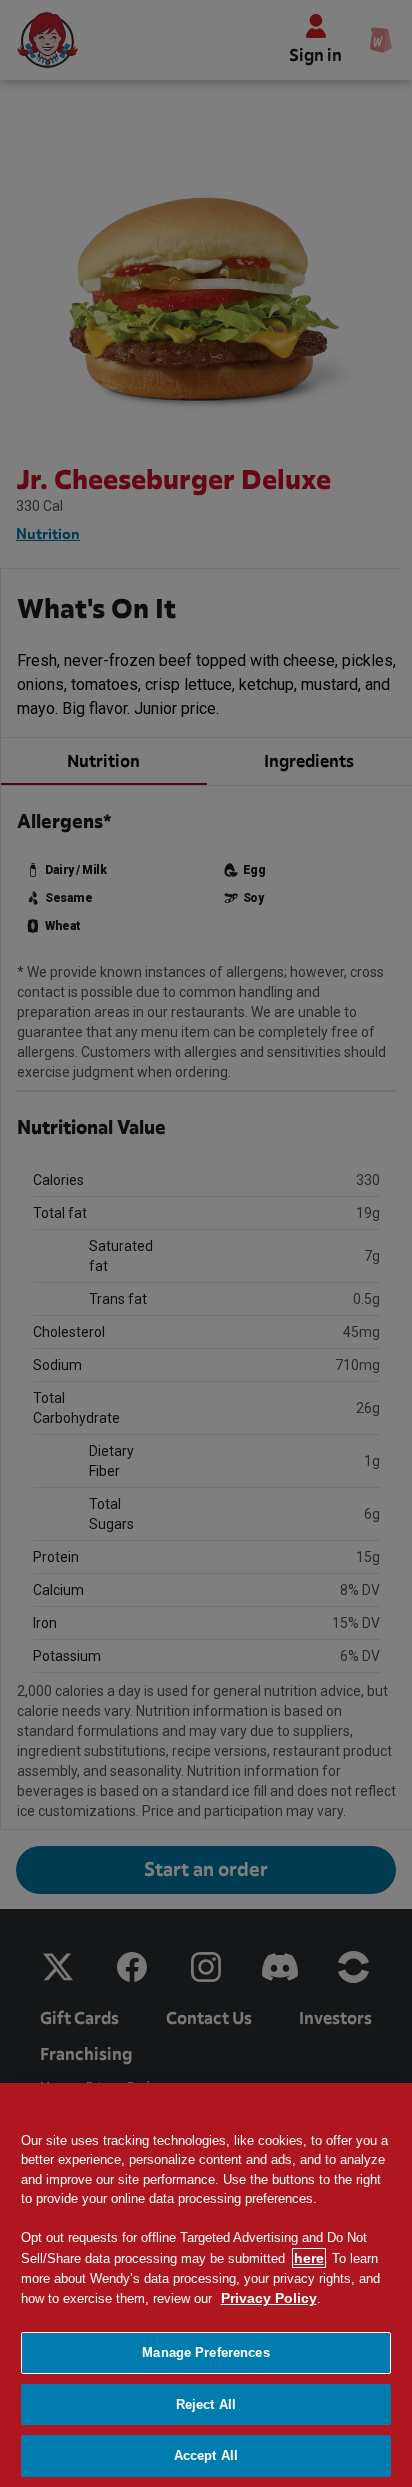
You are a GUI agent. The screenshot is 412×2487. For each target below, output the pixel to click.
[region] (206, 2285)
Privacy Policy (269, 2298)
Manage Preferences (205, 2352)
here (309, 2258)
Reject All (206, 2404)
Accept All (206, 2455)
